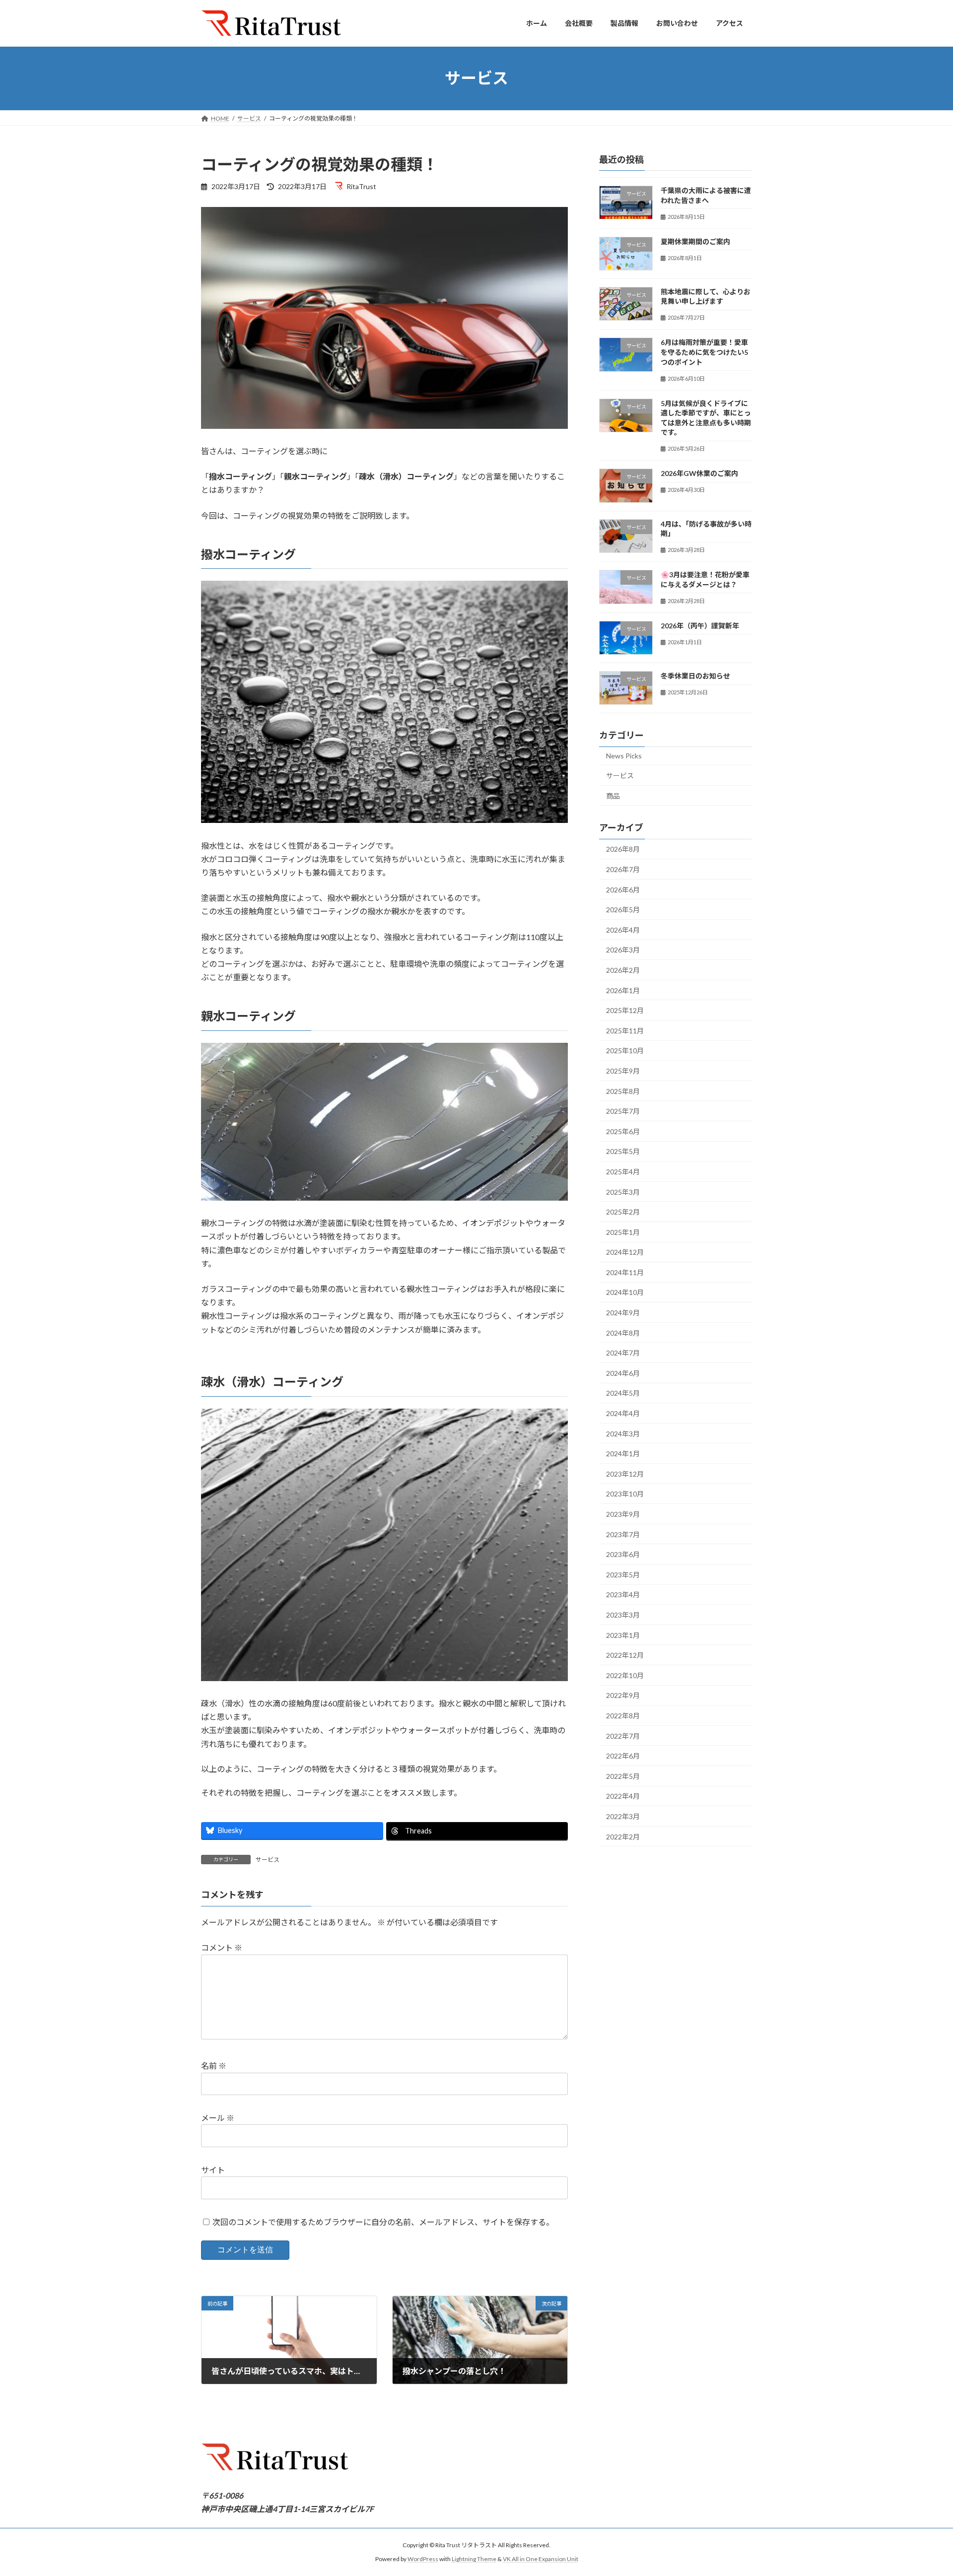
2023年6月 (623, 1554)
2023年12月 (625, 1473)
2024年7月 (623, 1353)
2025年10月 (625, 1051)
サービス (268, 1860)
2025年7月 (623, 1111)
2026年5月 (623, 910)
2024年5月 (623, 1393)
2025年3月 (623, 1191)
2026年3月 (623, 950)
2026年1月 (623, 990)
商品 (613, 795)
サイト (213, 2170)
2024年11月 (625, 1272)
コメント (222, 1948)
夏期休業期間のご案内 (695, 241)
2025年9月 (623, 1071)
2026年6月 (623, 889)
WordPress (423, 2559)
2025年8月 (623, 1091)
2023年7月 (623, 1534)
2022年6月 (623, 1756)
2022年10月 (625, 1675)
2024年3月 (623, 1433)
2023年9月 (623, 1514)
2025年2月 (623, 1212)
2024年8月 (623, 1332)
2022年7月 (623, 1735)
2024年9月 (623, 1313)
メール (218, 2118)
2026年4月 (623, 929)
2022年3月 (623, 1816)
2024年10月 (625, 1292)
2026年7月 (623, 869)
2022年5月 (623, 1776)
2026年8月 (623, 849)
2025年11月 (625, 1030)
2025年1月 (623, 1232)
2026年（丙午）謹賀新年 (700, 625)
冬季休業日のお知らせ (695, 676)
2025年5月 (623, 1151)
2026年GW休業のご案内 (699, 473)
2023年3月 (623, 1615)
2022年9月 (623, 1695)
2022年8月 (623, 1716)
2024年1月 (623, 1454)
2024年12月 (625, 1252)
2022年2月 (623, 1836)
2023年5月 (623, 1574)
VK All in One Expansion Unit (541, 2559)
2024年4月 (623, 1413)
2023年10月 (625, 1494)
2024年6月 (623, 1373)
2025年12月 (625, 1010)
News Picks (624, 756)
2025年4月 (623, 1172)
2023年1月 (623, 1635)
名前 (214, 2066)
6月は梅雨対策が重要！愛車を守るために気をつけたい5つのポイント (704, 352)
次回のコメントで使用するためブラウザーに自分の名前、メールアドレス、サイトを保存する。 (383, 2222)
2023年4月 (623, 1594)
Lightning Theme (474, 2559)
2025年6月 (623, 1131)
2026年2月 (623, 970)
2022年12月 (625, 1655)
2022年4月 (623, 1796)
